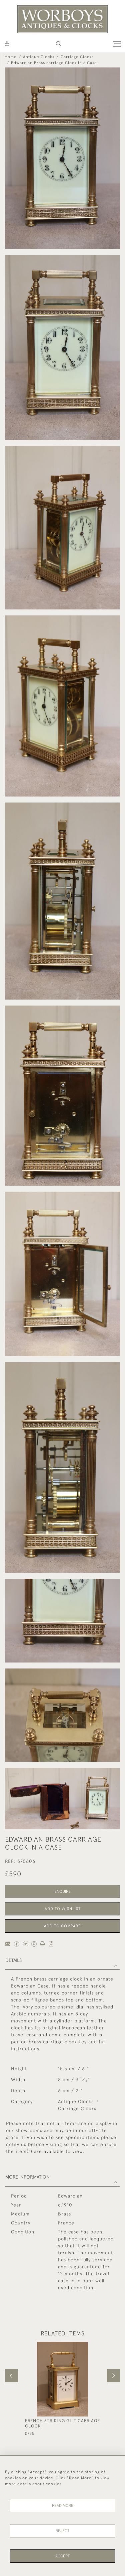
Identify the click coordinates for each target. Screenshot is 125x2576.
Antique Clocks (39, 57)
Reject (62, 2531)
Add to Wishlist (63, 1909)
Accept (62, 2556)
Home (11, 57)
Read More (63, 2506)
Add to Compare (62, 1926)
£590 (13, 1874)
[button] (58, 44)
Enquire (62, 1891)
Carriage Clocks (77, 57)
